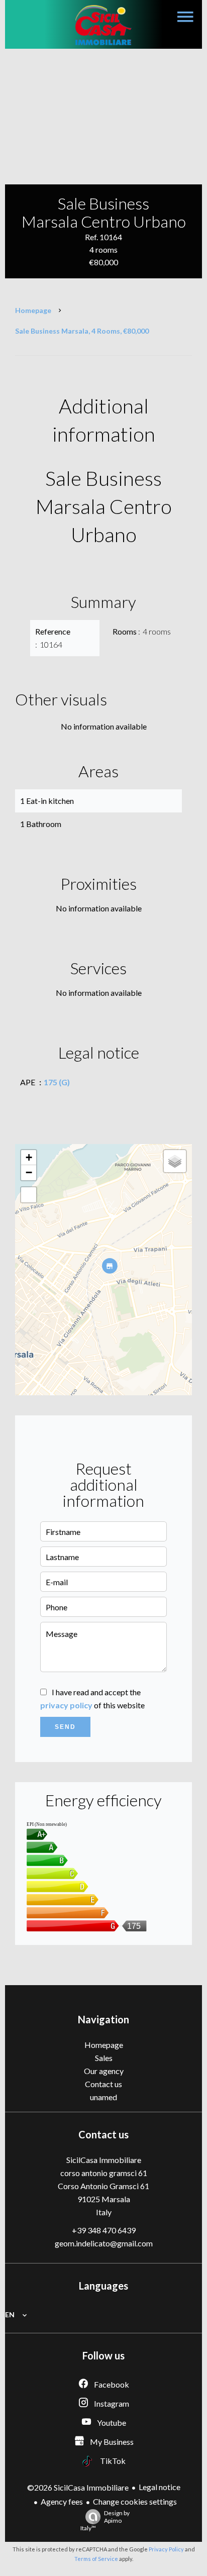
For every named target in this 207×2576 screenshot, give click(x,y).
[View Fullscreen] (29, 1195)
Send (65, 1727)
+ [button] (29, 1157)
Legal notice (160, 2487)
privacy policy (66, 1705)
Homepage (33, 310)
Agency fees (62, 2501)
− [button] (29, 1172)
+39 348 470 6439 (104, 2230)
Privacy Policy (166, 2549)
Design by (105, 2520)
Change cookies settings (135, 2501)
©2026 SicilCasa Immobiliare (78, 2487)
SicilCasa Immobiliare (104, 2160)
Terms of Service (96, 2559)
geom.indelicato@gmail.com (104, 2243)
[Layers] (175, 1161)
